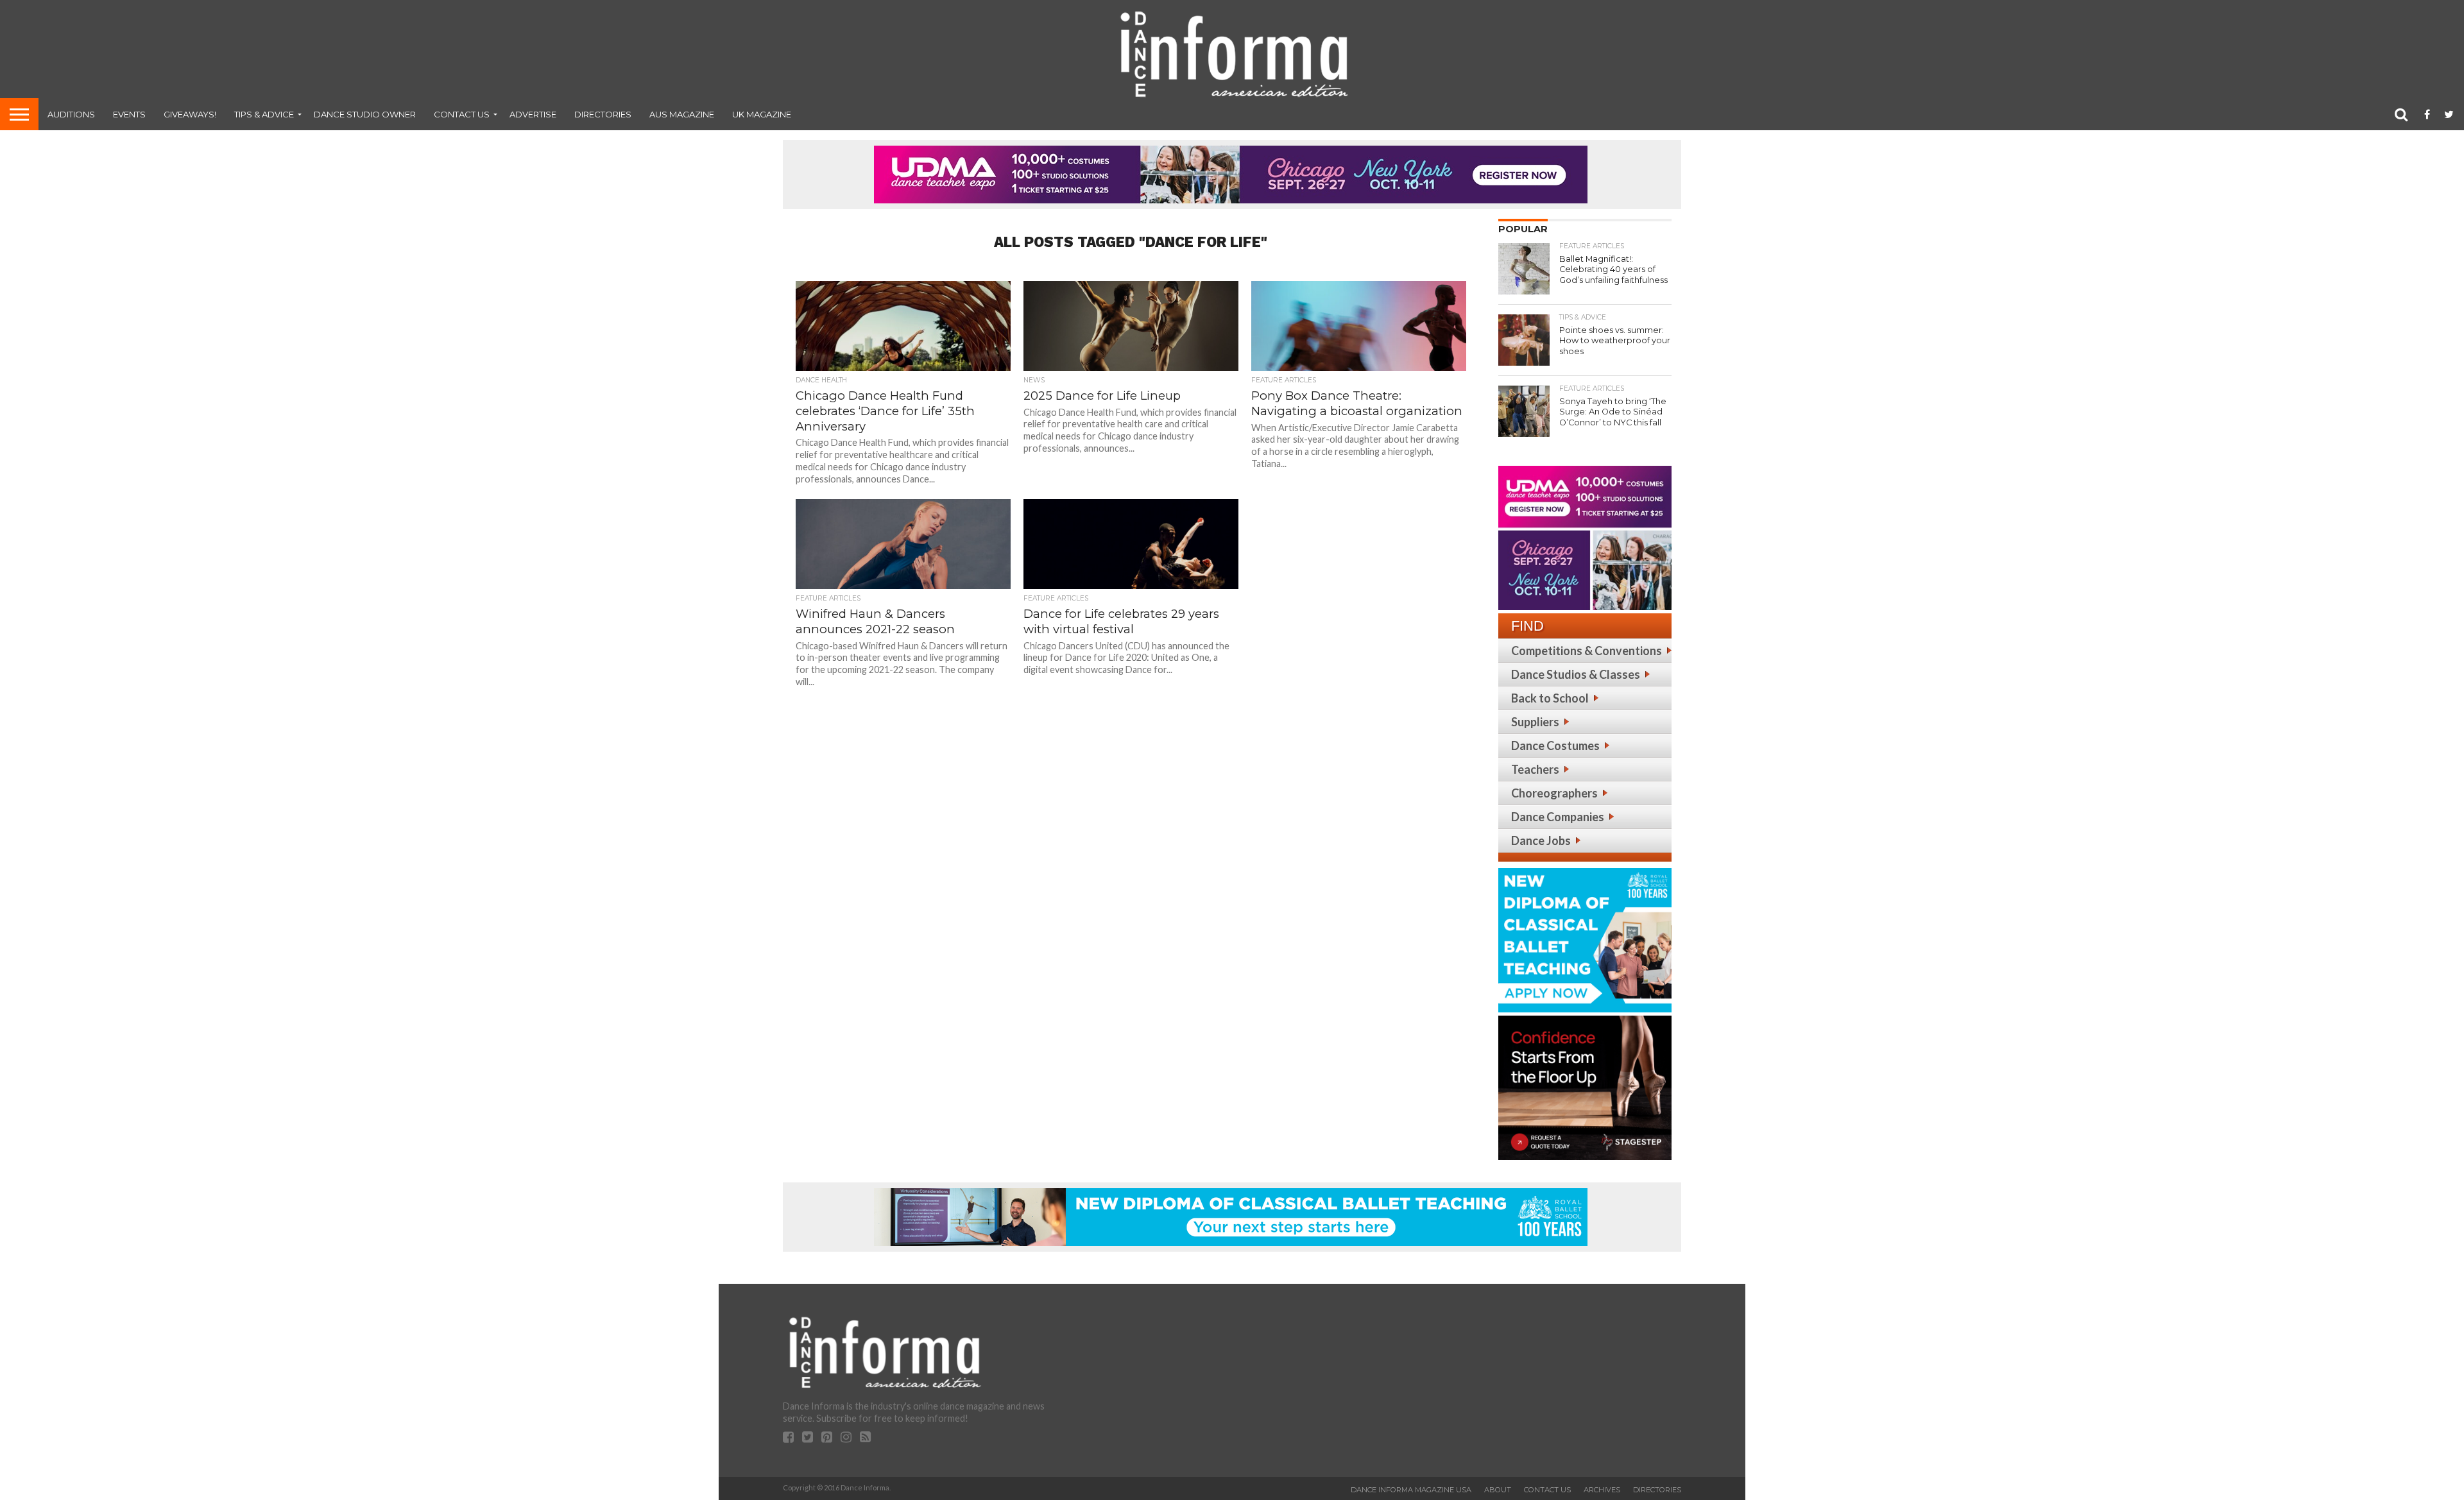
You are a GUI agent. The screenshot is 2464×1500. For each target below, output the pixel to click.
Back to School (1550, 698)
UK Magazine (762, 114)
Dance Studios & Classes (1576, 674)
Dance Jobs (1541, 840)
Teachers (1535, 769)
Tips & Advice (264, 114)
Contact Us (462, 114)
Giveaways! (190, 114)
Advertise (533, 114)
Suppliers (1535, 722)
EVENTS (129, 114)
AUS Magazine (682, 114)
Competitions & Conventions (1587, 651)
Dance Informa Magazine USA (1411, 1490)
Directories (603, 114)
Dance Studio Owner (365, 114)
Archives (1602, 1490)
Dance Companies (1558, 817)
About (1498, 1490)
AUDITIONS (71, 114)
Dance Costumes (1555, 746)
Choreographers (1554, 793)
